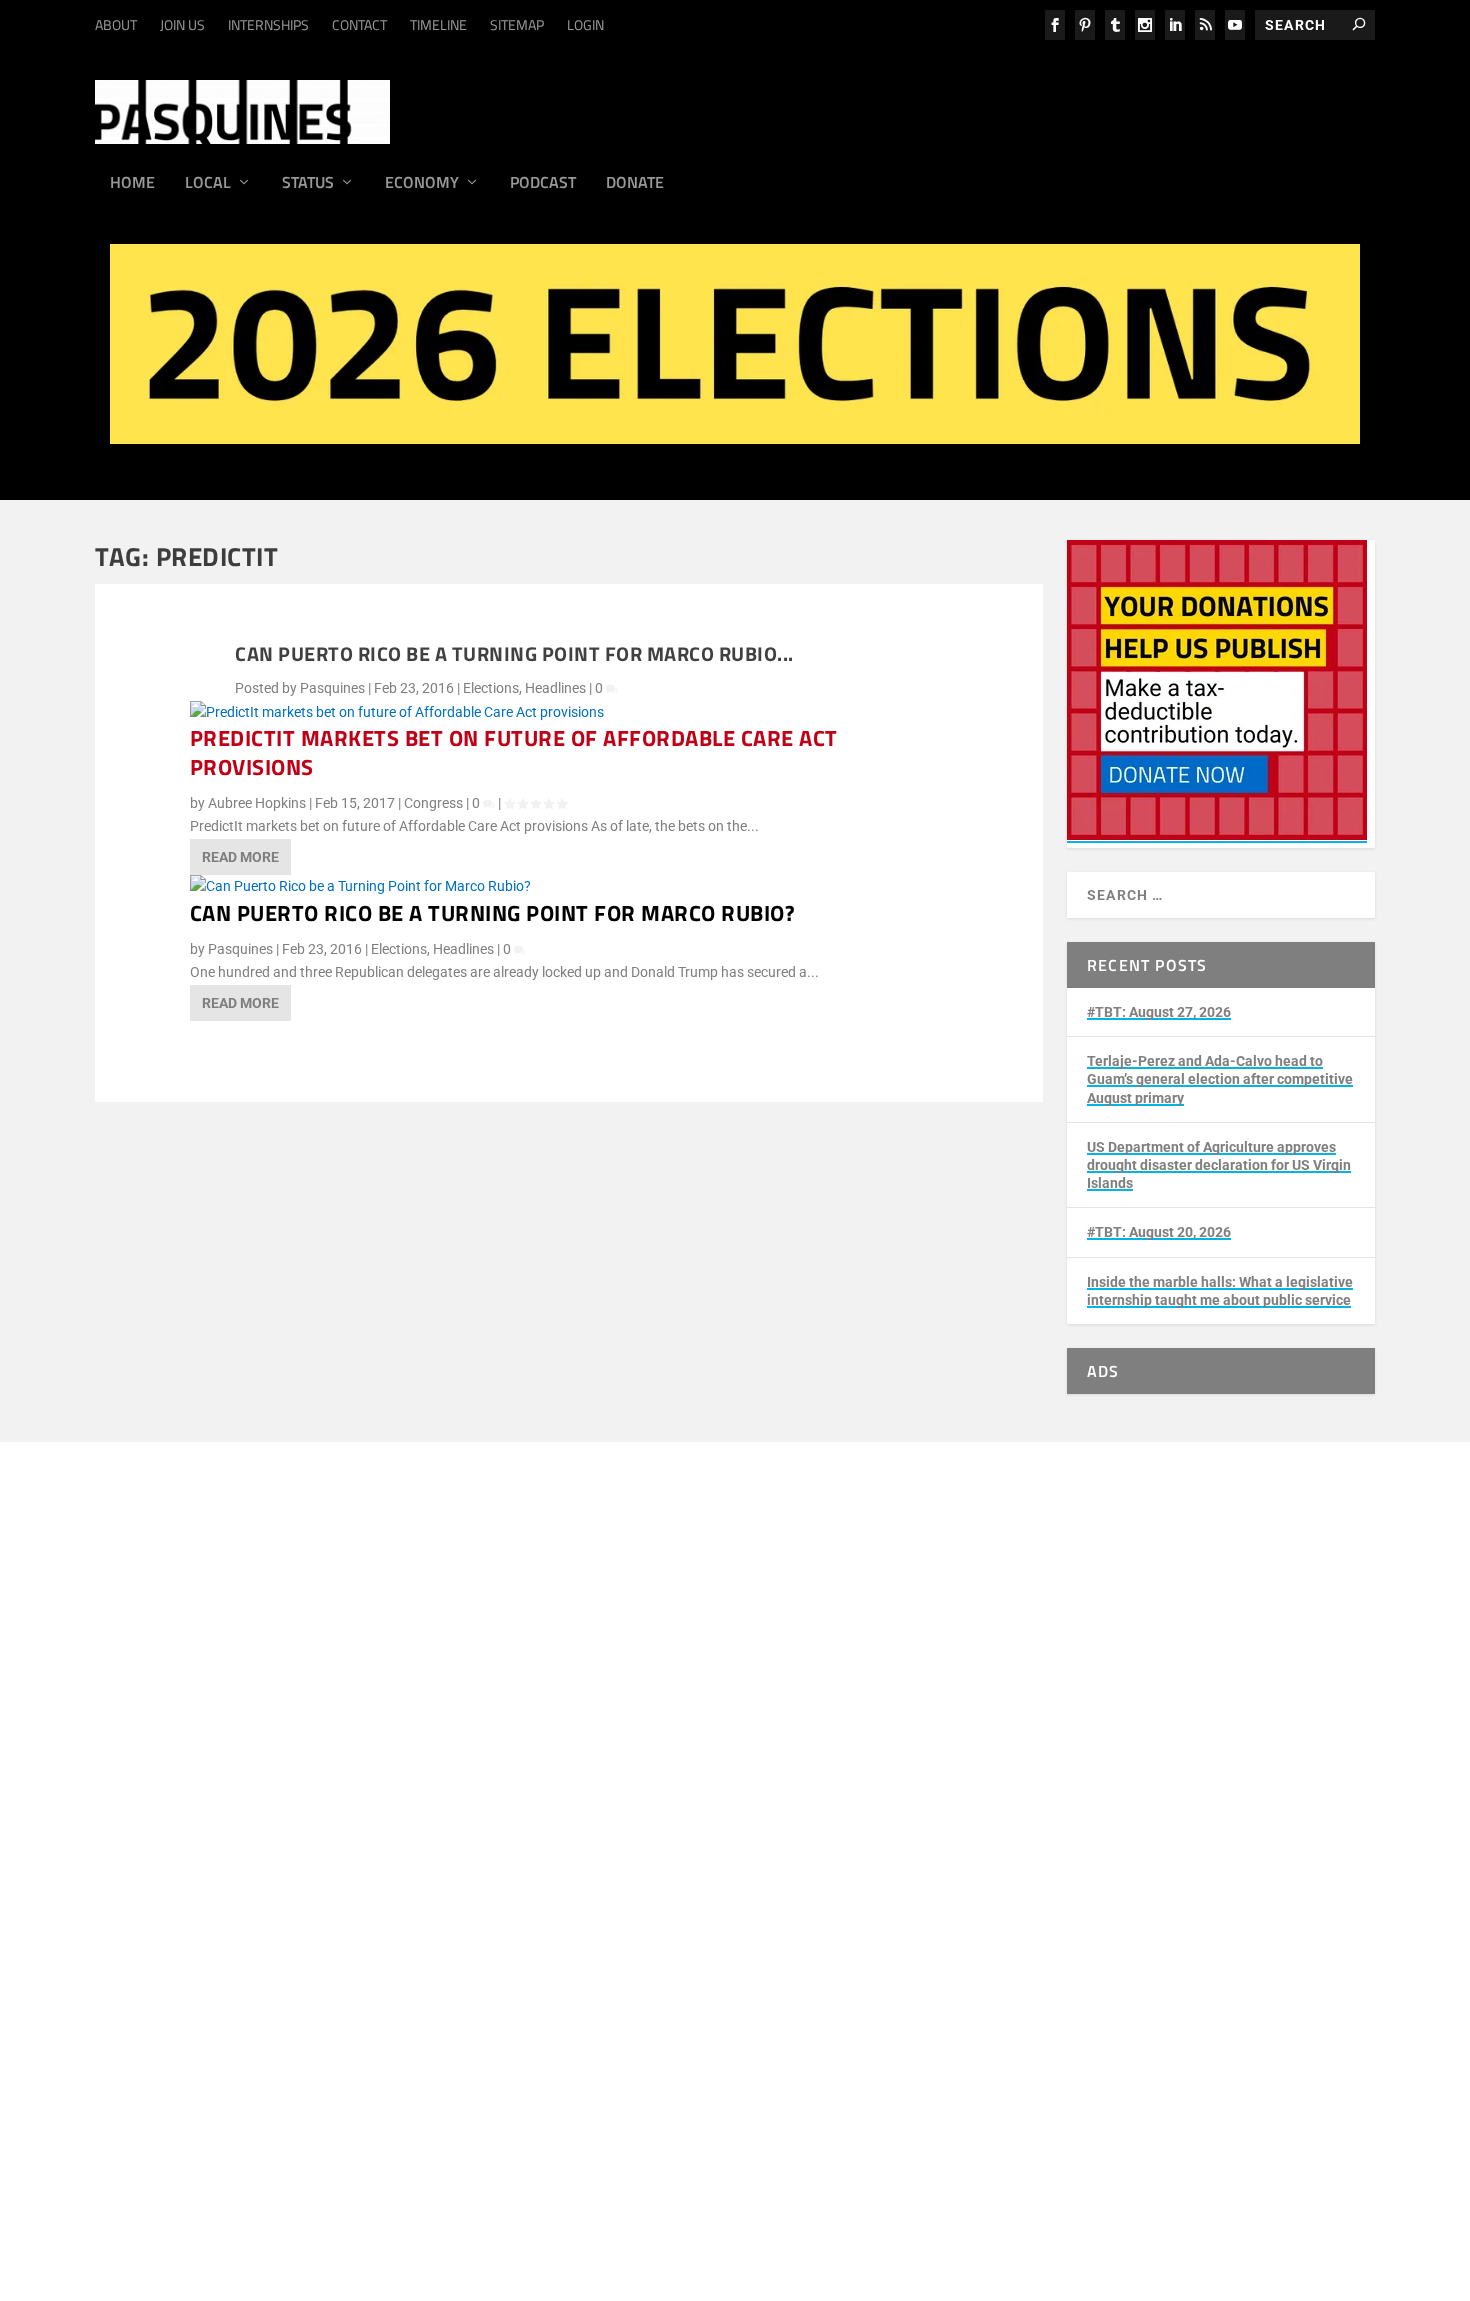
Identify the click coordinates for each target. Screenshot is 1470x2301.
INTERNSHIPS (268, 24)
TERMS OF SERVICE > (367, 1695)
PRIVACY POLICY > (501, 1695)
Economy (422, 184)
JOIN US (182, 24)
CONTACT (359, 24)
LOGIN (585, 24)
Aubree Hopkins (257, 803)
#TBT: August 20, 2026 (1159, 1232)
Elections (491, 688)
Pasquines (332, 688)
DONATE (221, 1859)
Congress (433, 803)
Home (132, 184)
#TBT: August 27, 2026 (1159, 1012)
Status (308, 184)
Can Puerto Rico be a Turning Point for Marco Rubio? (493, 913)
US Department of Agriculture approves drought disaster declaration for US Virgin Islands (1219, 1165)
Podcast (543, 184)
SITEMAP (517, 24)
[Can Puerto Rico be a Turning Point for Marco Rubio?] (360, 886)
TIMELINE (438, 24)
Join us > (222, 1882)
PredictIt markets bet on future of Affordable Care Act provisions (514, 752)
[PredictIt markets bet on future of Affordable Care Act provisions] (397, 712)
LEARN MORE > (243, 1695)
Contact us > (234, 1929)
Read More (240, 857)
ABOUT (116, 24)
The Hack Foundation (475, 1799)
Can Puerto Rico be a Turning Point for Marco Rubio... (514, 653)
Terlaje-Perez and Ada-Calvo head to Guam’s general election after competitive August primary (1220, 1079)
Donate (635, 184)
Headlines (555, 688)
